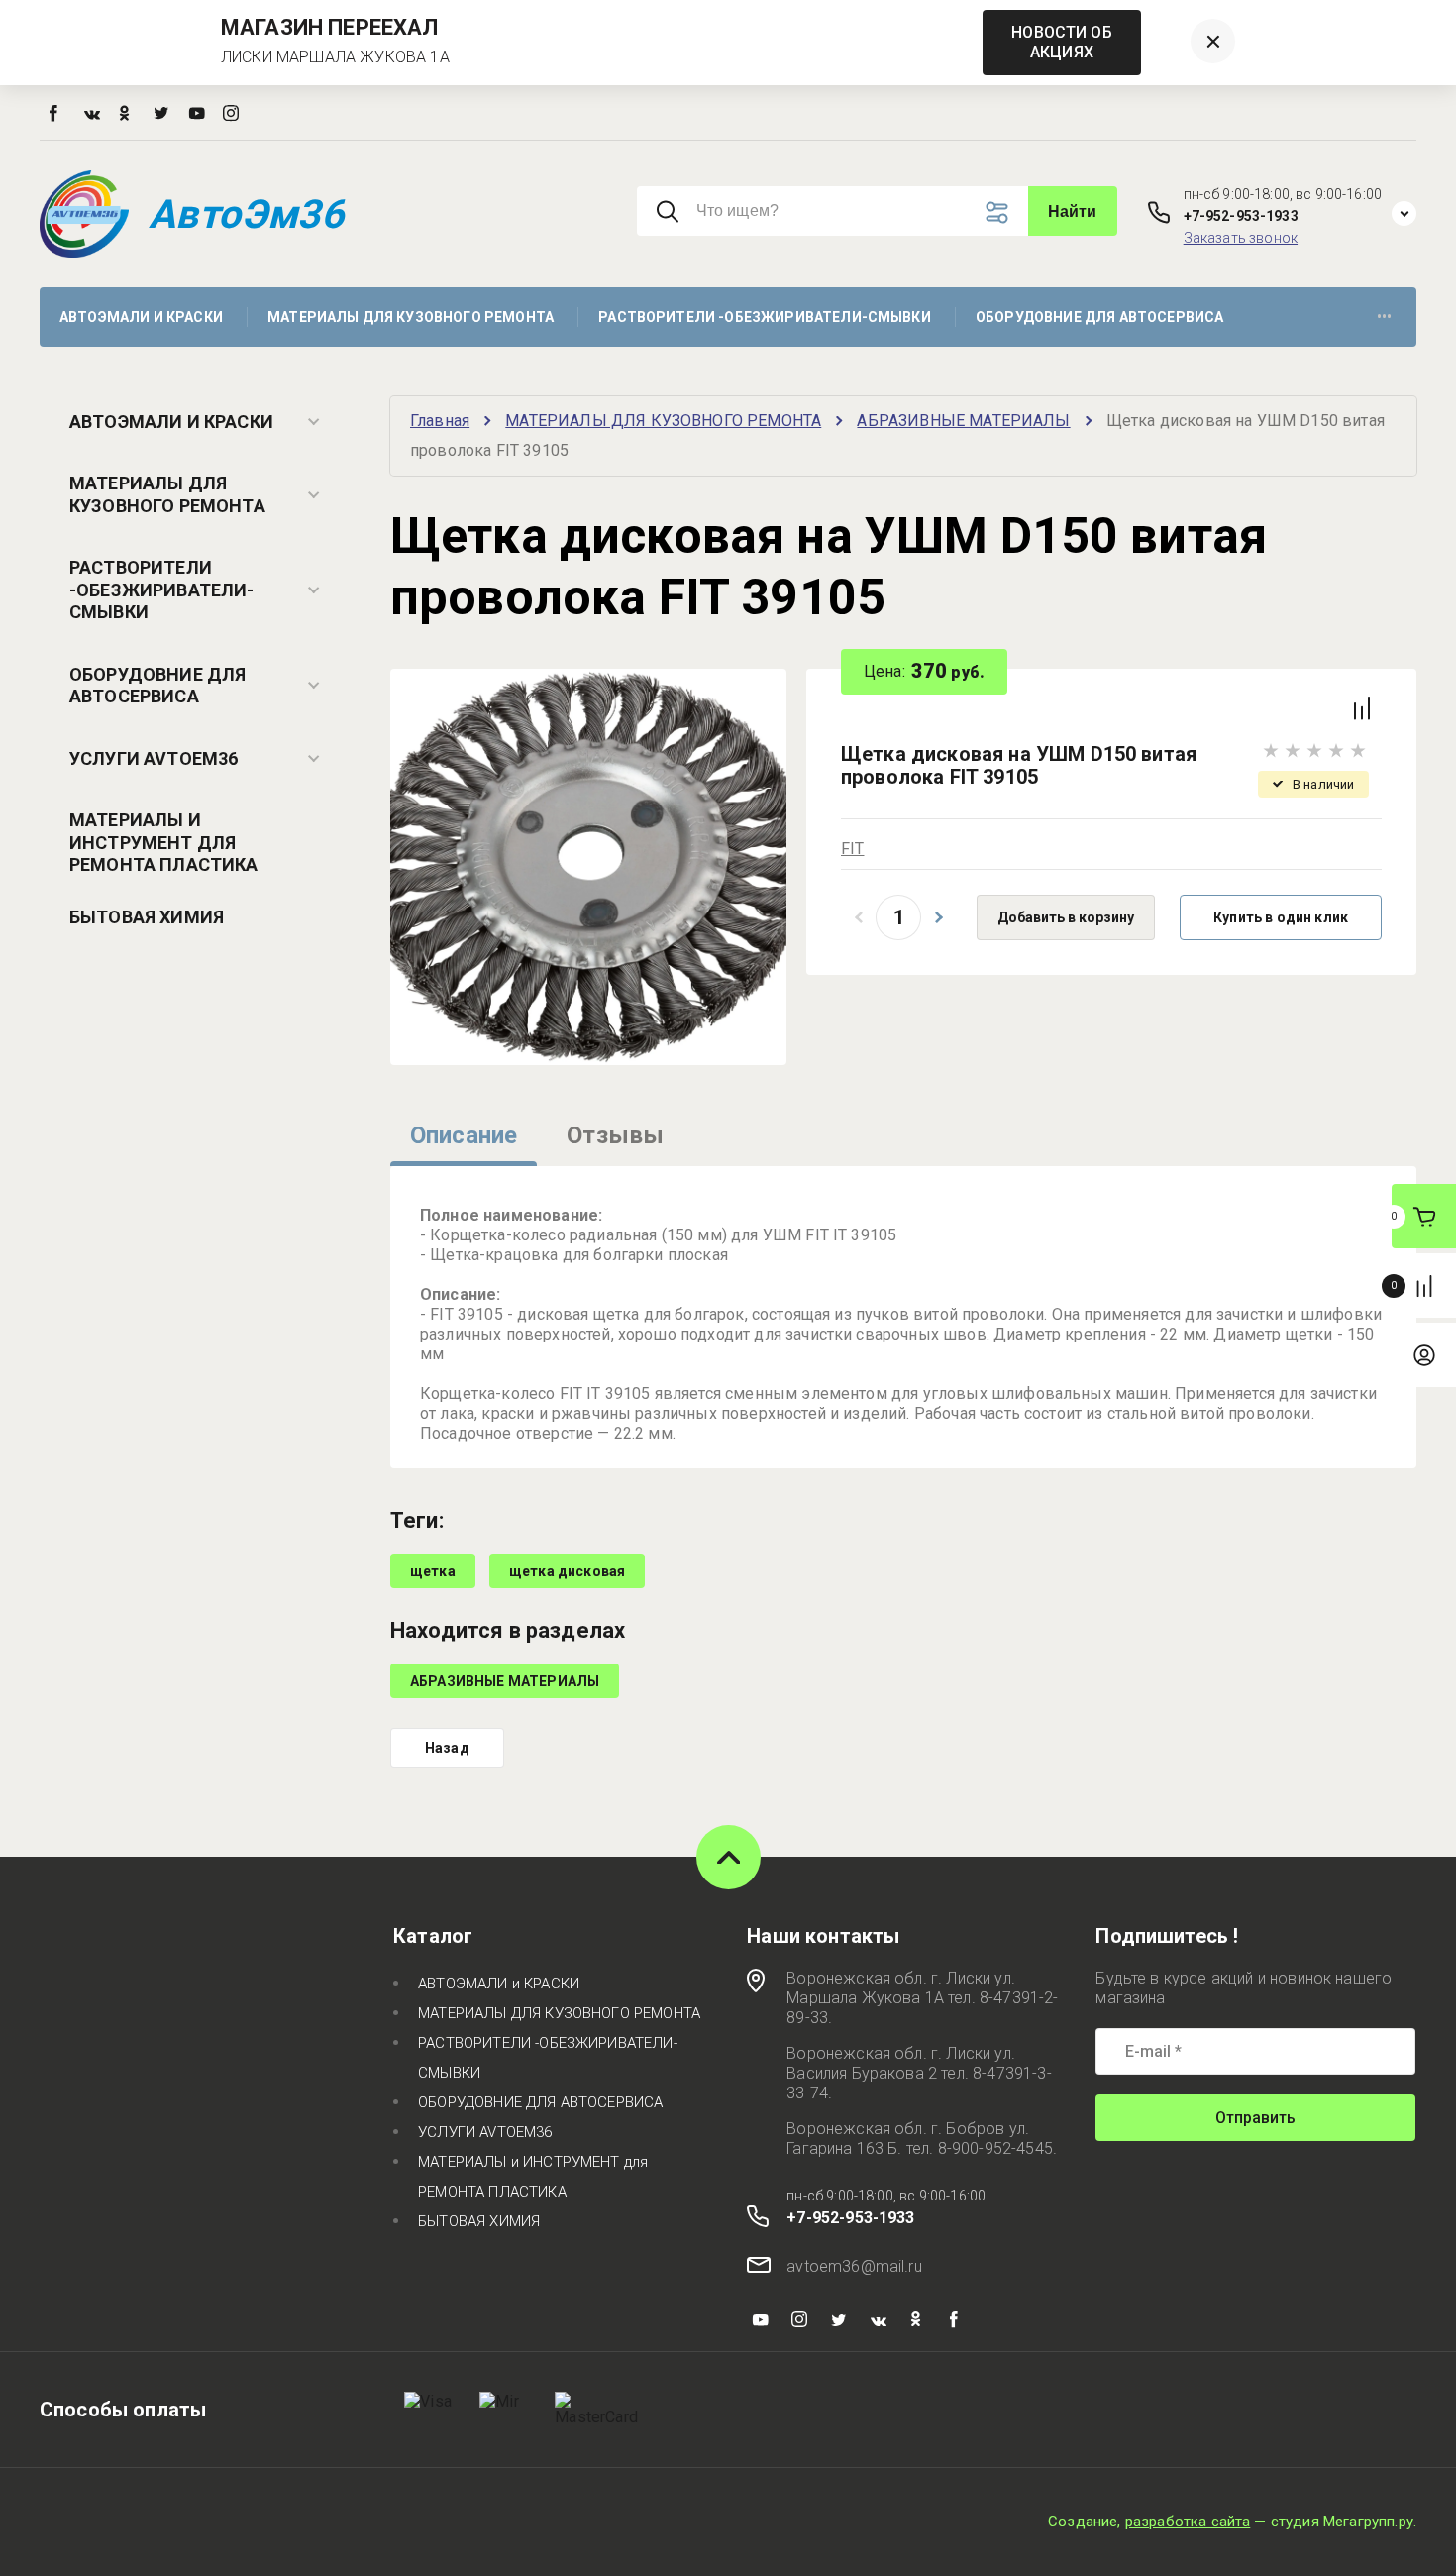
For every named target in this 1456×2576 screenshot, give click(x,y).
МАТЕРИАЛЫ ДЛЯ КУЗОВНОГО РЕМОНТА (167, 494)
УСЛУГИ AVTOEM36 (154, 758)
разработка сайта (1188, 2522)
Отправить (1255, 2118)
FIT (852, 849)
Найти (1073, 212)
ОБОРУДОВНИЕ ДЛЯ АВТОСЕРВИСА (157, 686)
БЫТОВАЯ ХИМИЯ (147, 917)
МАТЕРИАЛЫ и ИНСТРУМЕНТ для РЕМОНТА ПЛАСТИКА (164, 842)
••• (1384, 317)
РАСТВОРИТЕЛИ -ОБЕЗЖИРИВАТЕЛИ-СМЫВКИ (162, 590)
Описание (464, 1135)
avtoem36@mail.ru (854, 2266)
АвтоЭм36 (246, 215)
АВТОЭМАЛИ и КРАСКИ (171, 422)
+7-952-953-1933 (1241, 216)
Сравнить (1362, 708)
